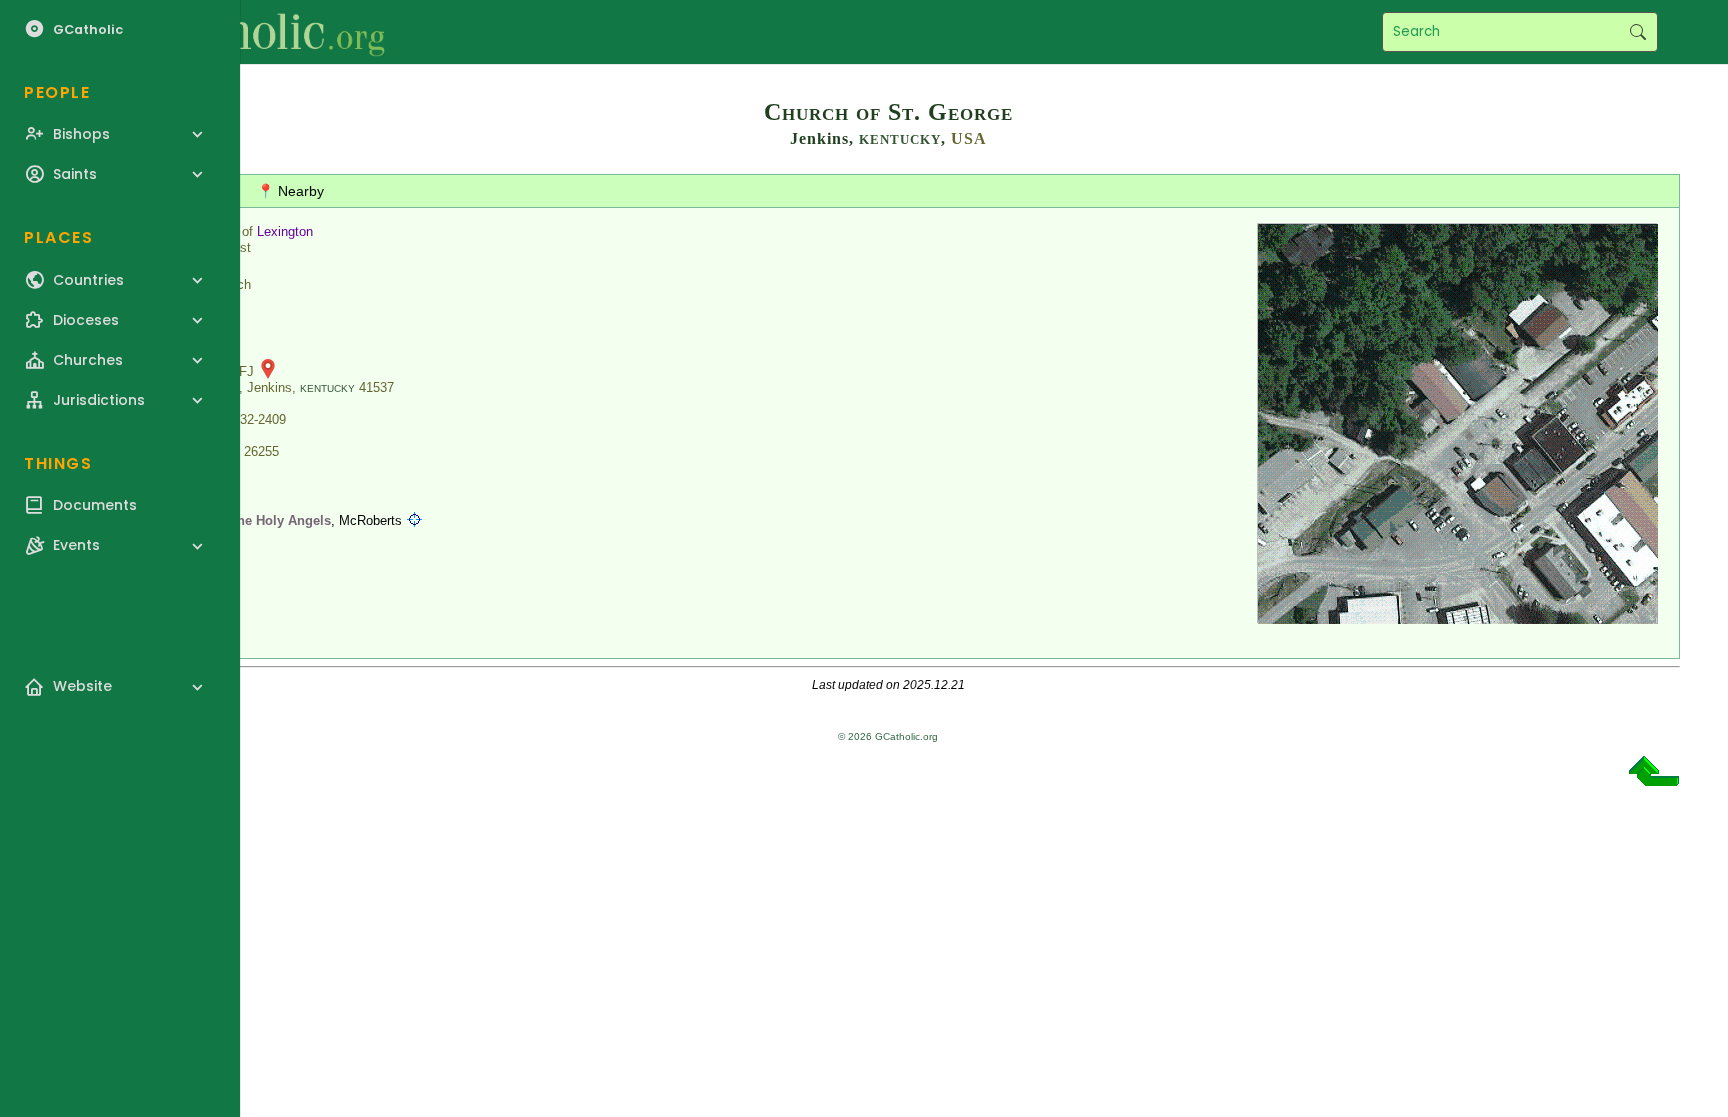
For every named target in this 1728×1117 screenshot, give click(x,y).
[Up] (1654, 778)
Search (1637, 32)
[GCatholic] (246, 32)
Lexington (285, 231)
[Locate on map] (414, 520)
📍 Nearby (290, 191)
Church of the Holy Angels (249, 520)
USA (969, 138)
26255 (261, 451)
